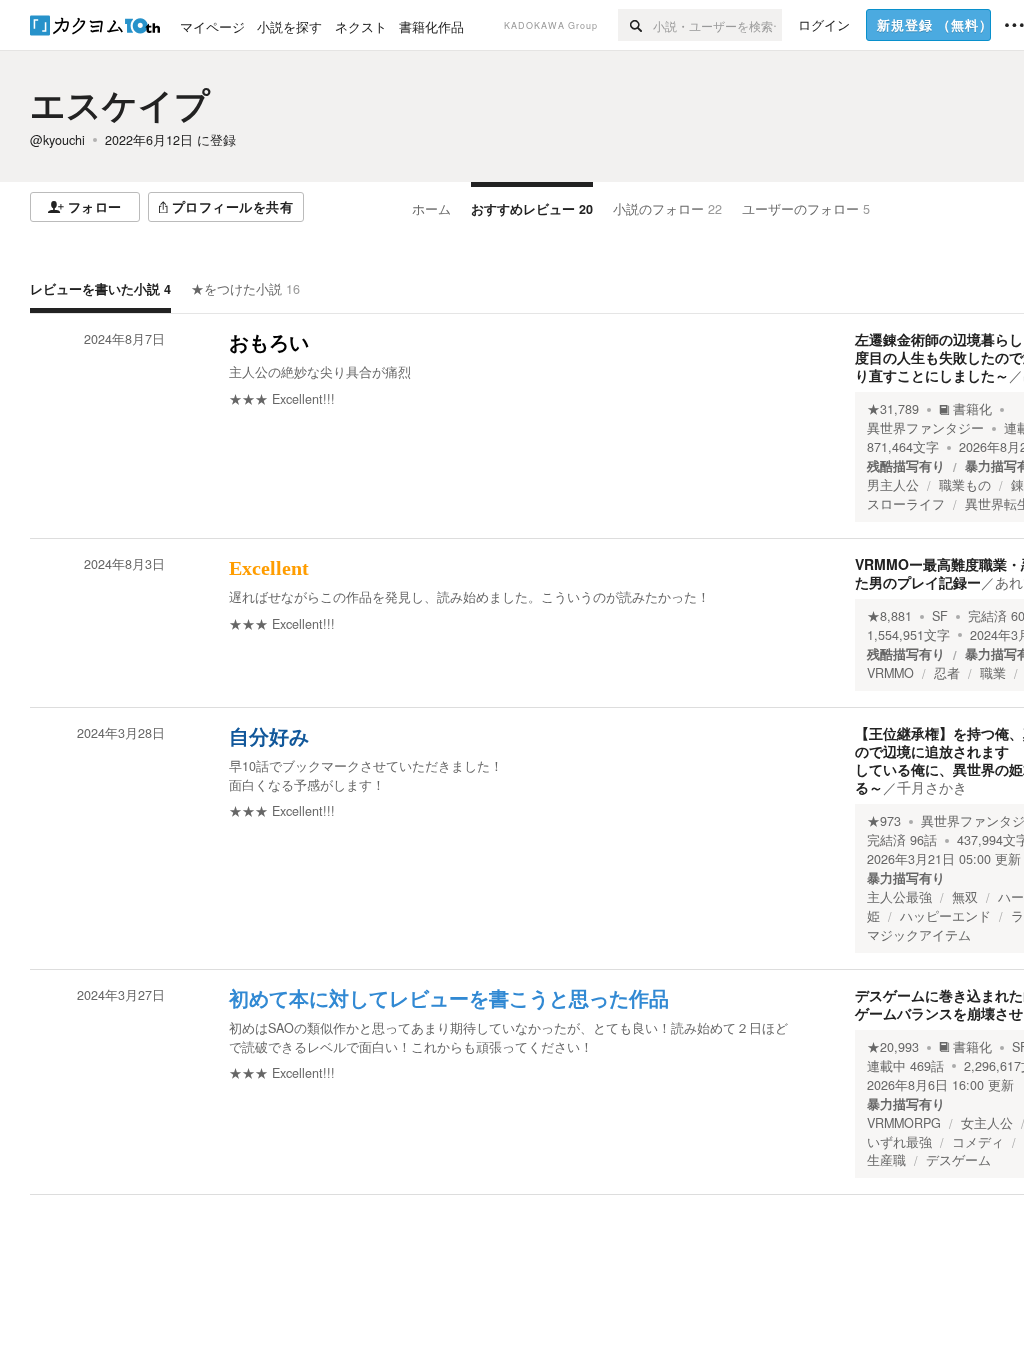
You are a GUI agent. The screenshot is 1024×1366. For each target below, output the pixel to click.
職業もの (965, 485)
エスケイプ (120, 104)
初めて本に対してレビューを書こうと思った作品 (449, 999)
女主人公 (987, 1123)
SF (940, 616)
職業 (993, 673)
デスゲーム (958, 1160)
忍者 (947, 673)
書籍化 (972, 409)
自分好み (269, 737)
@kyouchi (57, 140)
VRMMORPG (904, 1123)
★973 (884, 821)
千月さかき (932, 787)
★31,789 (893, 409)
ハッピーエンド (945, 916)
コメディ (978, 1142)
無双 (965, 897)
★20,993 (893, 1047)
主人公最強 (899, 897)
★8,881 (889, 616)
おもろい (269, 343)
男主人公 (893, 485)
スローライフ (906, 504)
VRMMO (890, 673)
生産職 (886, 1160)
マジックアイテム (919, 935)
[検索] (635, 25)
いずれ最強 (899, 1142)
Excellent (269, 568)
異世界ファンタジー (925, 428)
